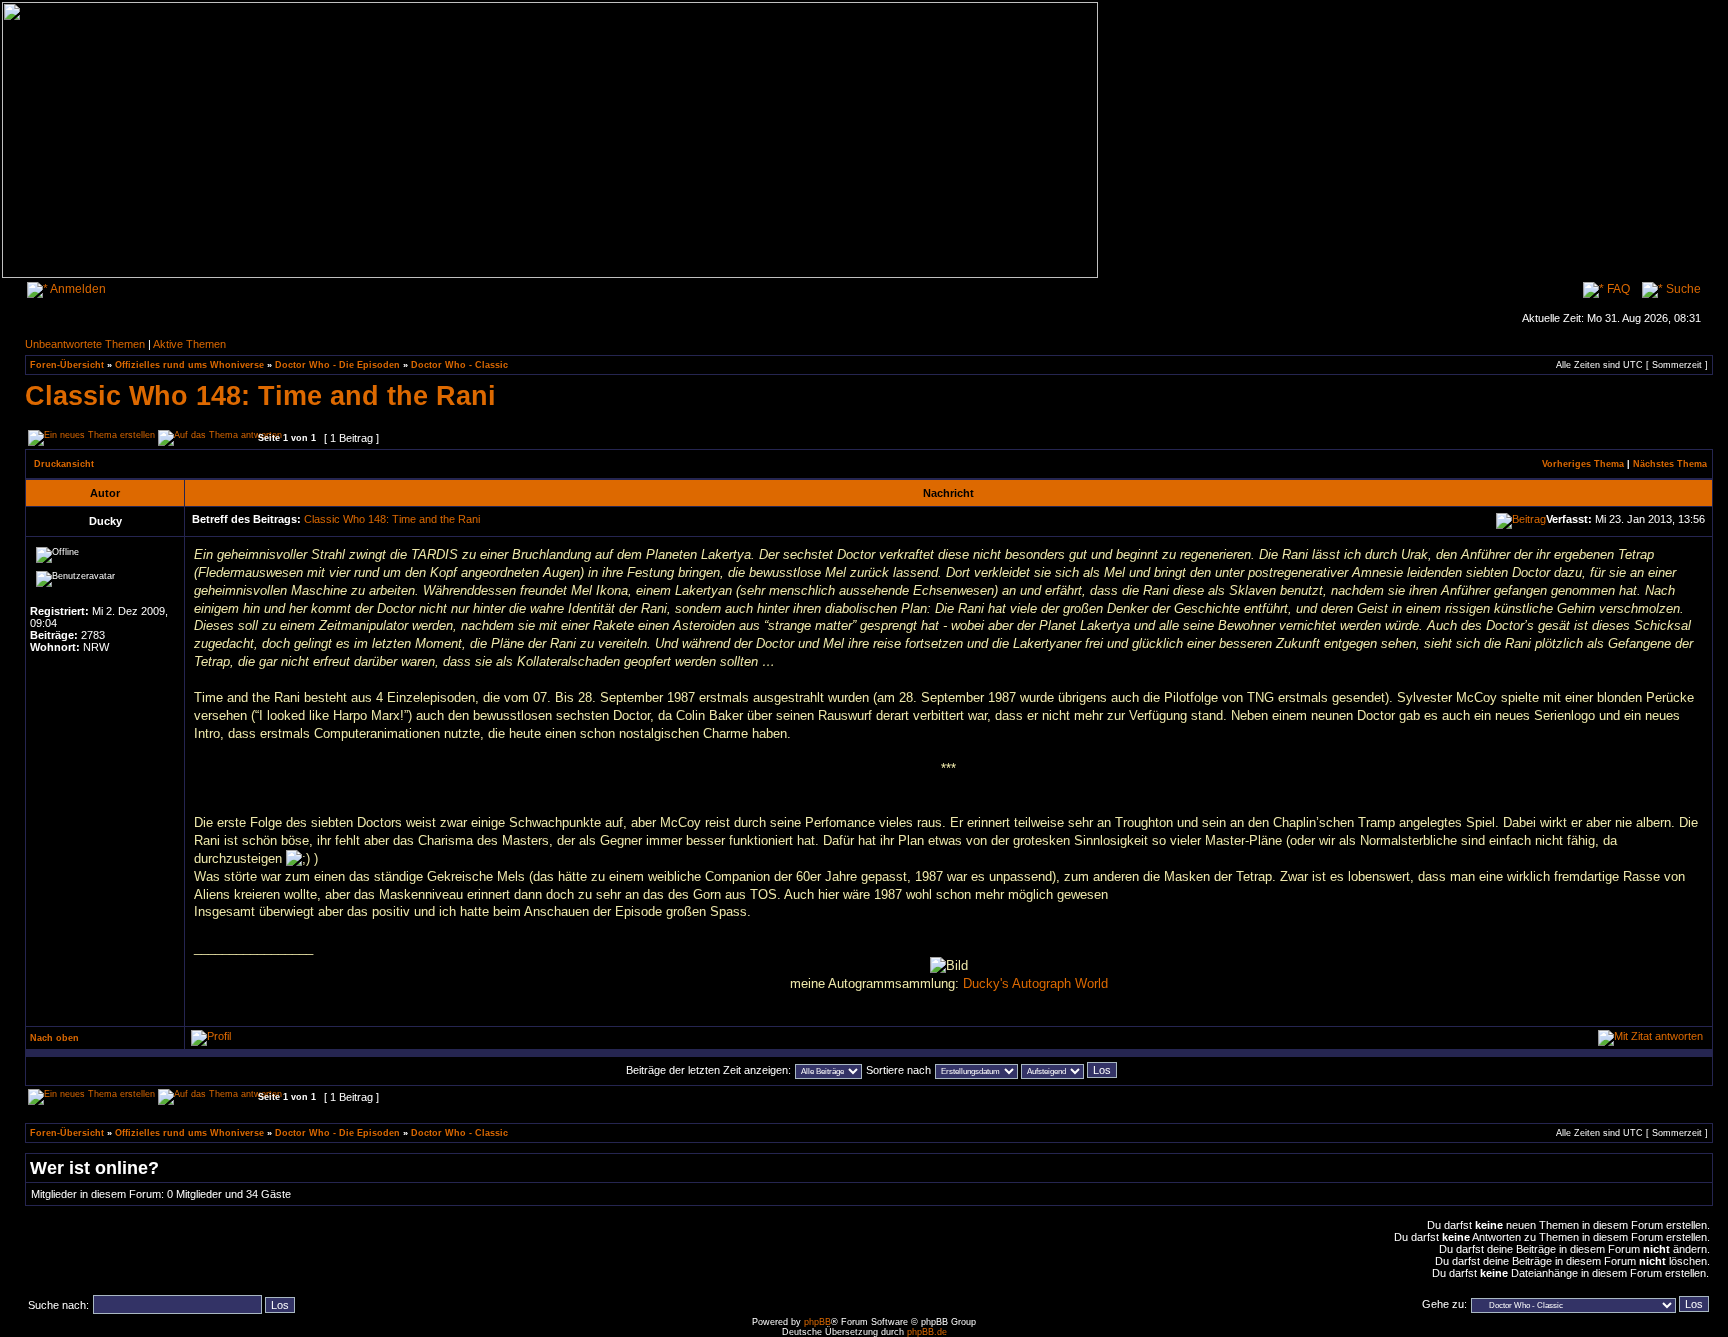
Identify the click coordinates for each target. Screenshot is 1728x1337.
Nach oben (54, 1038)
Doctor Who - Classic (459, 365)
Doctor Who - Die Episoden (337, 365)
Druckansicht (64, 464)
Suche (1682, 289)
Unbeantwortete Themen (85, 344)
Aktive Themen (189, 344)
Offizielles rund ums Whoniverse (189, 365)
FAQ (1617, 289)
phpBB (817, 1322)
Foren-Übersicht (67, 365)
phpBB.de (927, 1332)
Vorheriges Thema (1583, 464)
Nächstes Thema (1670, 464)
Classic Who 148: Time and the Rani (260, 395)
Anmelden (77, 289)
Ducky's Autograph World (1035, 983)
